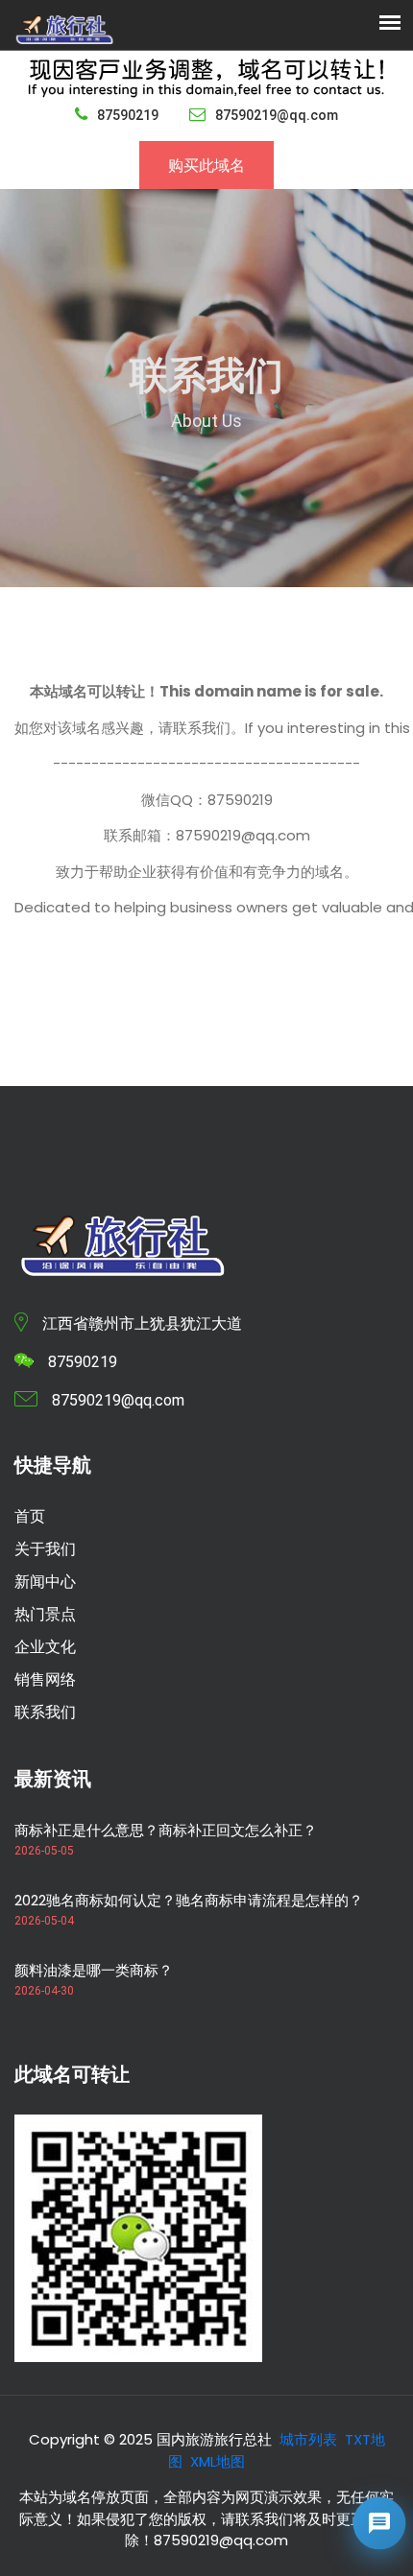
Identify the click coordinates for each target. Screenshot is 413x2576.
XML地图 (218, 2461)
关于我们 (45, 1549)
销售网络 (45, 1679)
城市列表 (308, 2439)
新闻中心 (45, 1582)
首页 (30, 1516)
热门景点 (45, 1614)
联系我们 (45, 1712)
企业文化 (45, 1647)
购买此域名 (206, 165)
